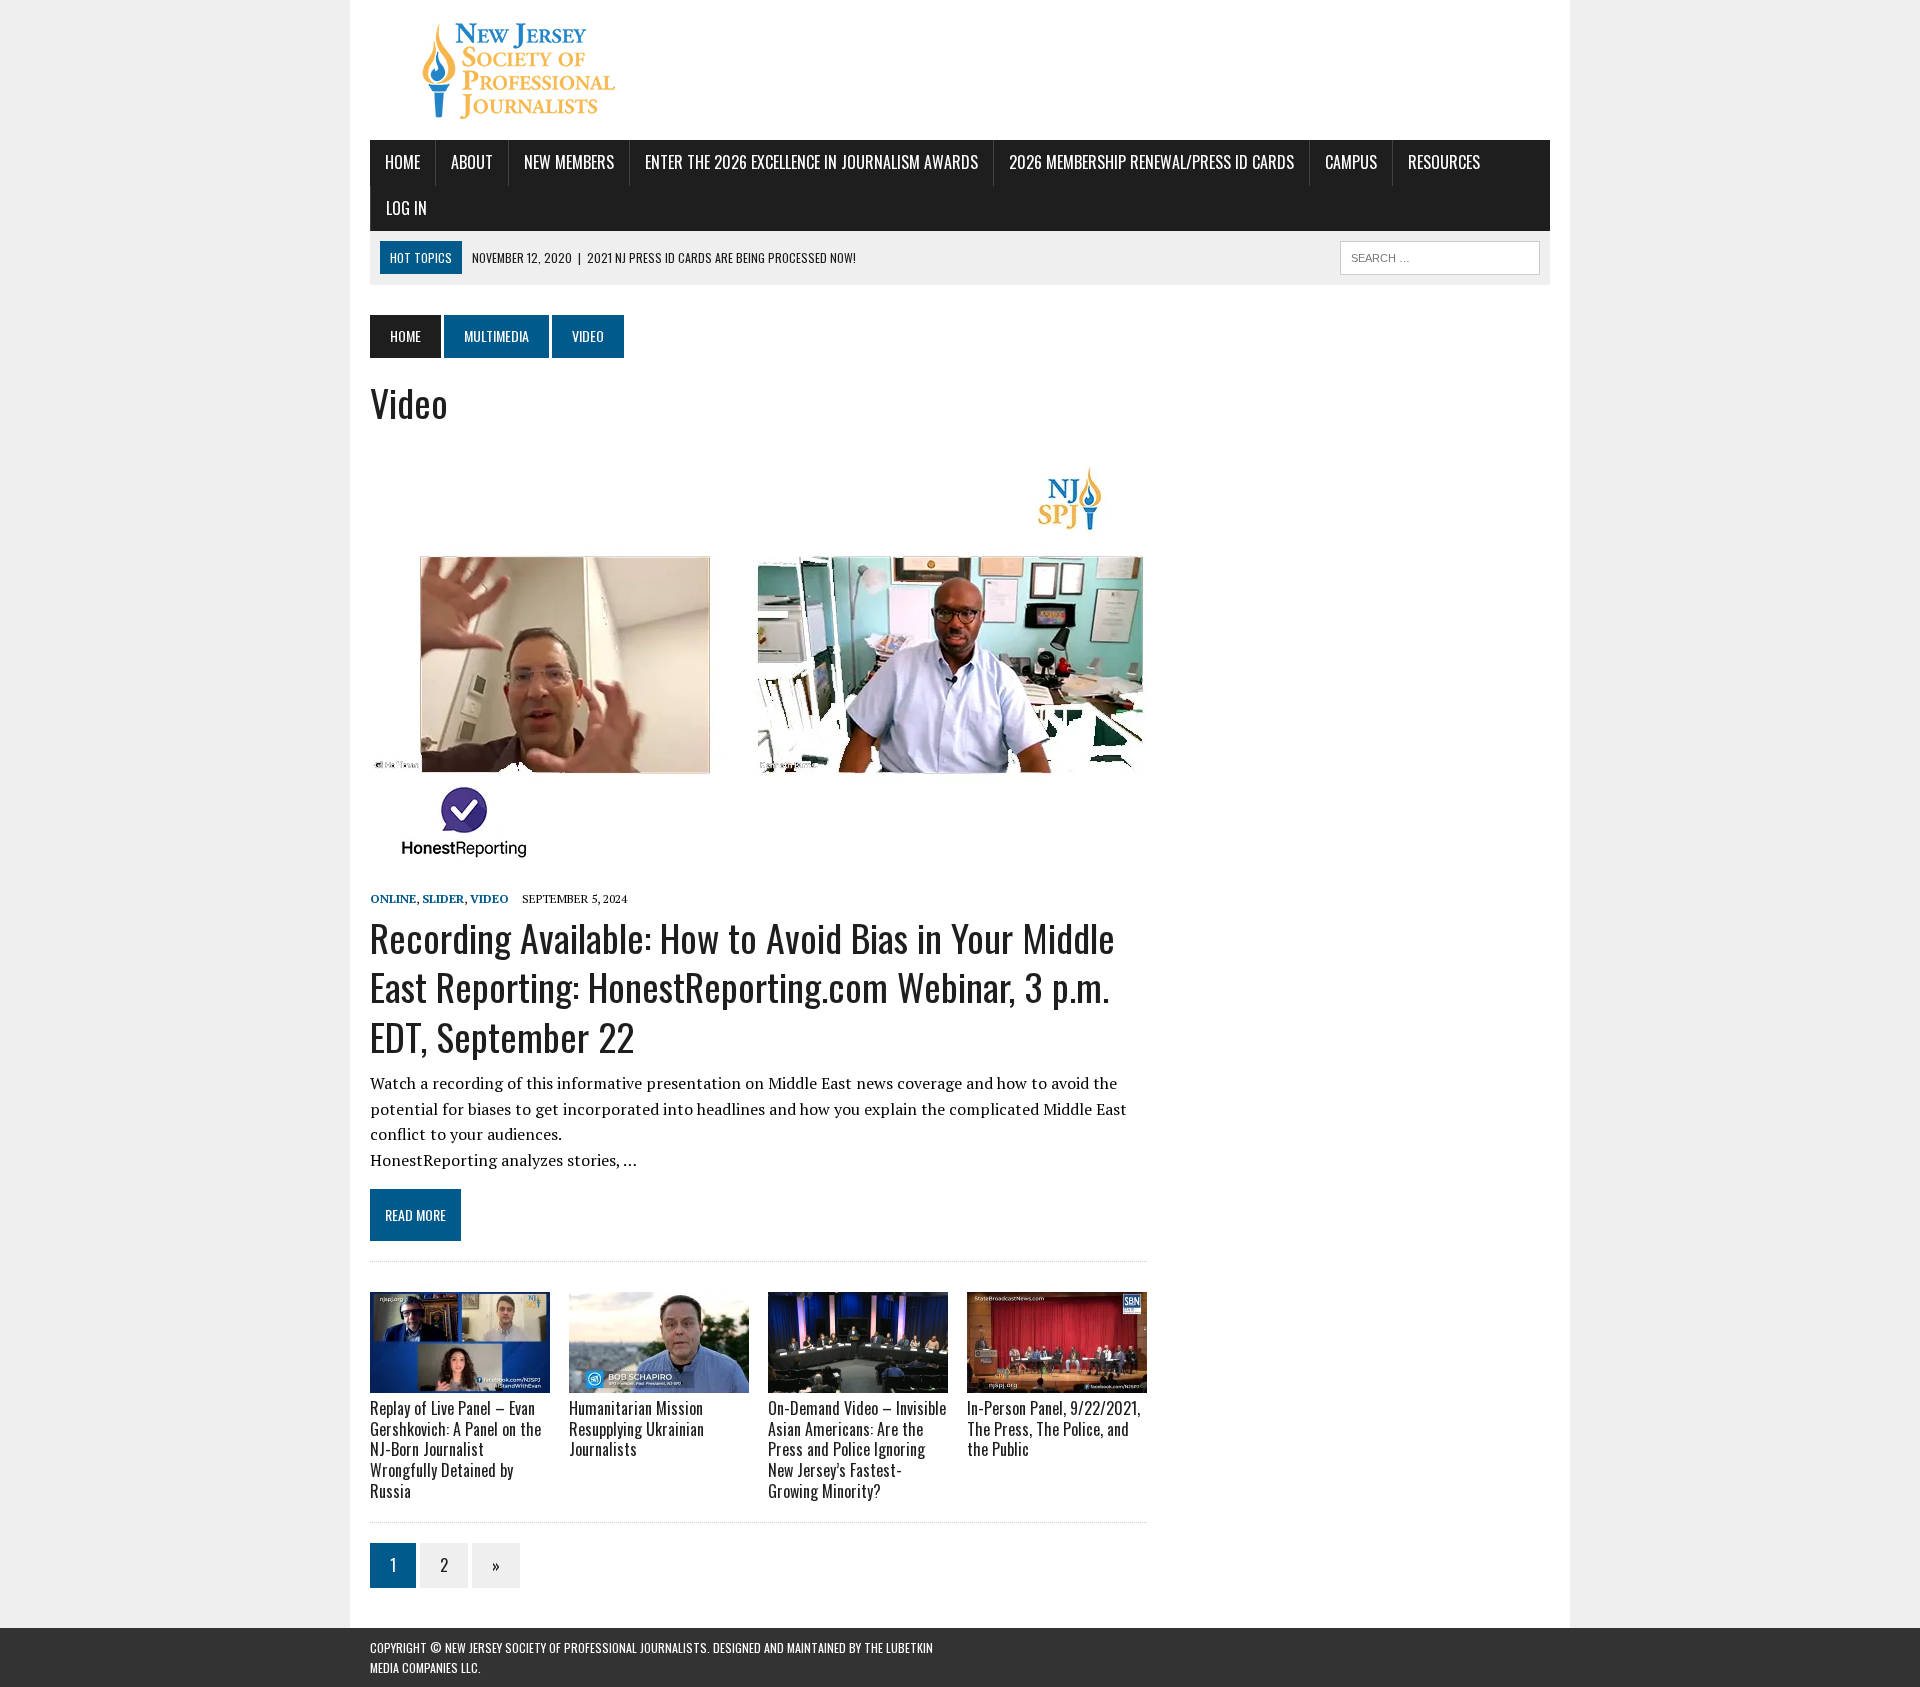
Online (393, 898)
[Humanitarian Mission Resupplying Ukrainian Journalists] (659, 1379)
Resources (1444, 162)
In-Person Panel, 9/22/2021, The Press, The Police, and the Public (1053, 1429)
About (472, 162)
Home (402, 162)
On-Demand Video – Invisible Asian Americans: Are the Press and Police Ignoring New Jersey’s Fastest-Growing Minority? (857, 1449)
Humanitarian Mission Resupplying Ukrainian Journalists (636, 1429)
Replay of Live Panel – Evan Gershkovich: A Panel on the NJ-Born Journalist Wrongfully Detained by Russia (455, 1449)
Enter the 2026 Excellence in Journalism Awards (811, 162)
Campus (1351, 162)
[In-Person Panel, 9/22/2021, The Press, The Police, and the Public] (1057, 1379)
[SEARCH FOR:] (1440, 255)
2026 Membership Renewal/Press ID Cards (1151, 162)
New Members (569, 162)
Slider (443, 898)
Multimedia (496, 335)
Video (489, 898)
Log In (406, 208)
